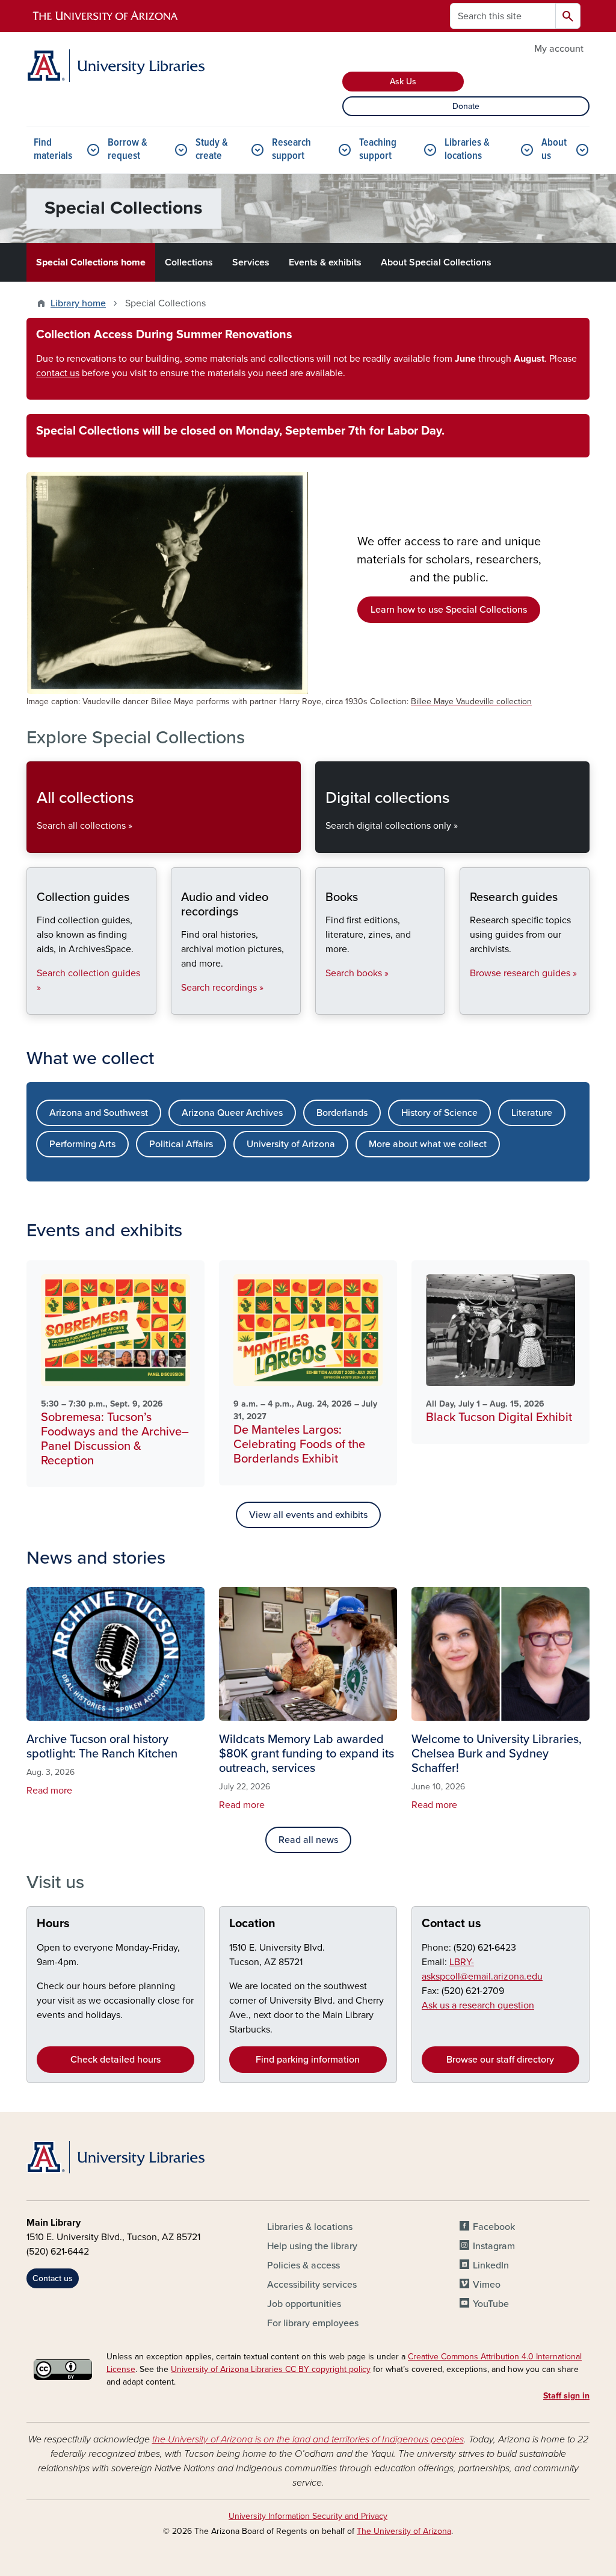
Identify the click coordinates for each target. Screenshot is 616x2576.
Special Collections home (91, 262)
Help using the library (312, 2246)
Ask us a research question (478, 2005)
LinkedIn (491, 2265)
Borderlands (342, 1113)
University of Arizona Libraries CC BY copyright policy (271, 2369)
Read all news (308, 1840)
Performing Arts (82, 1144)
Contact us (451, 1924)
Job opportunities (304, 2304)
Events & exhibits (325, 262)
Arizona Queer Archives (232, 1113)
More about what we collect (428, 1144)
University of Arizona (291, 1144)
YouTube (491, 2304)
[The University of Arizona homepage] (106, 16)
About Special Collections (436, 262)
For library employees (313, 2323)
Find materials (53, 150)
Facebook (494, 2227)
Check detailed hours (115, 2060)
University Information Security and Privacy (308, 2516)
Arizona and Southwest (99, 1113)
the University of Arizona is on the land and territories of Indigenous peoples (308, 2439)
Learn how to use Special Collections (449, 610)
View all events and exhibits (308, 1515)
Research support (291, 150)
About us (554, 150)
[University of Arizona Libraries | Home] (115, 66)
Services (251, 262)
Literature (532, 1113)
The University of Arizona (404, 2531)
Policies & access (303, 2265)
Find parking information (308, 2060)
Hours (53, 1924)
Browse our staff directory (500, 2060)
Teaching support (378, 150)
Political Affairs (181, 1144)
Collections (189, 262)
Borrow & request (128, 150)
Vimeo (487, 2285)
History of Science (439, 1113)
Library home (78, 303)
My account (559, 49)
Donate (466, 106)
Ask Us (403, 82)
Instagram (494, 2246)
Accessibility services (312, 2285)
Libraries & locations (467, 150)
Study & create (212, 150)
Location (252, 1924)
